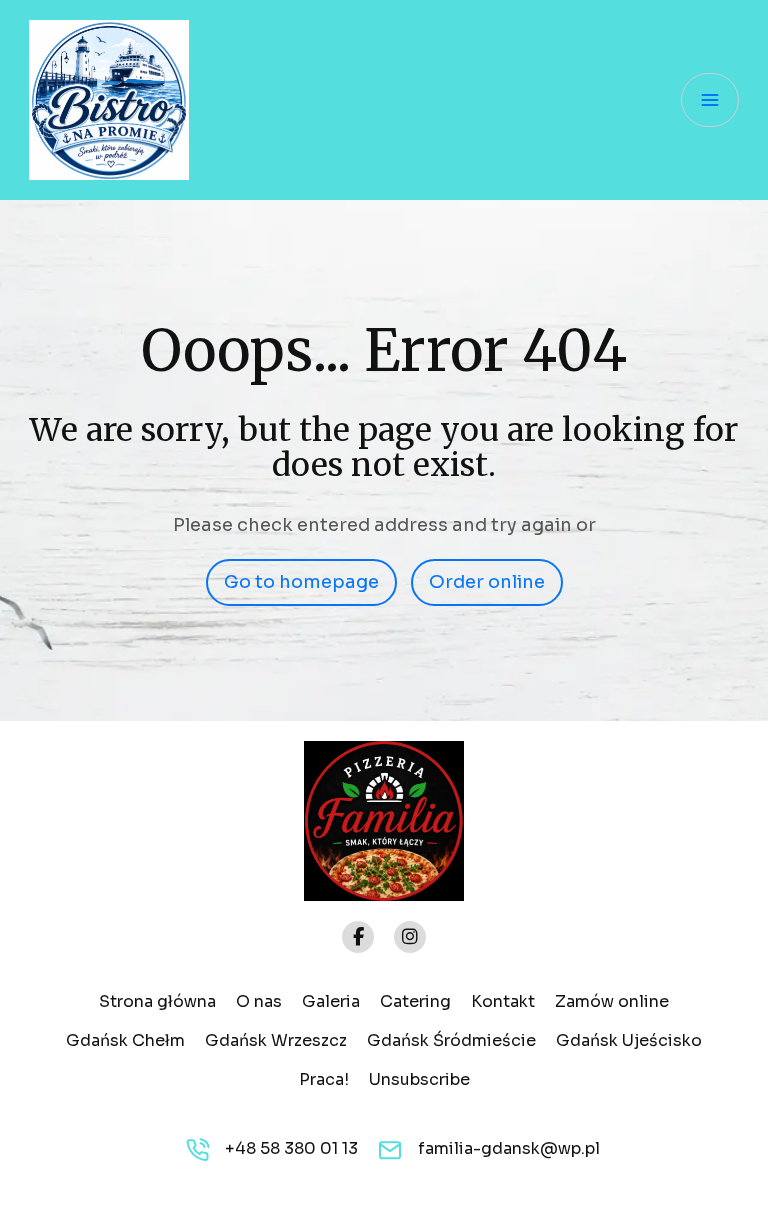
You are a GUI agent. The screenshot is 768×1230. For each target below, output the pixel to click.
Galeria (331, 1001)
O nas (259, 1001)
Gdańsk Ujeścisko (629, 1040)
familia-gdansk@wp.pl (509, 1148)
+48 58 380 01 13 (291, 1148)
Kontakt (503, 1001)
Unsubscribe (419, 1079)
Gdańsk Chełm (125, 1040)
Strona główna (157, 1001)
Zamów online (612, 1001)
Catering (415, 1001)
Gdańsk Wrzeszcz (276, 1040)
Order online (487, 582)
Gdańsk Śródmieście (451, 1040)
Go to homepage (301, 582)
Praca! (324, 1079)
